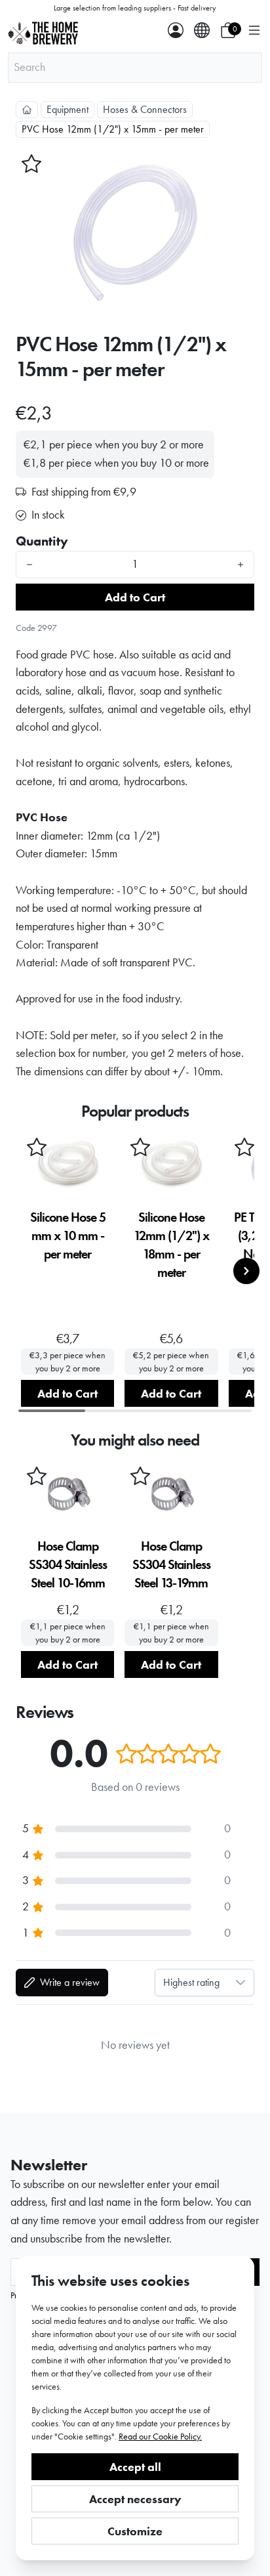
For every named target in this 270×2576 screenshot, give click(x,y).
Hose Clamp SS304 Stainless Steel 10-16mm (68, 1564)
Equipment (67, 109)
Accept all (135, 2467)
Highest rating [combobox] (191, 1982)
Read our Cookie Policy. (160, 2436)
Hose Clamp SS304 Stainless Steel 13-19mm (171, 1564)
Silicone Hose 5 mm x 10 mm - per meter (68, 1235)
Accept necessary (135, 2499)
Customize (135, 2531)
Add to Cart (135, 597)
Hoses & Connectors (145, 109)
